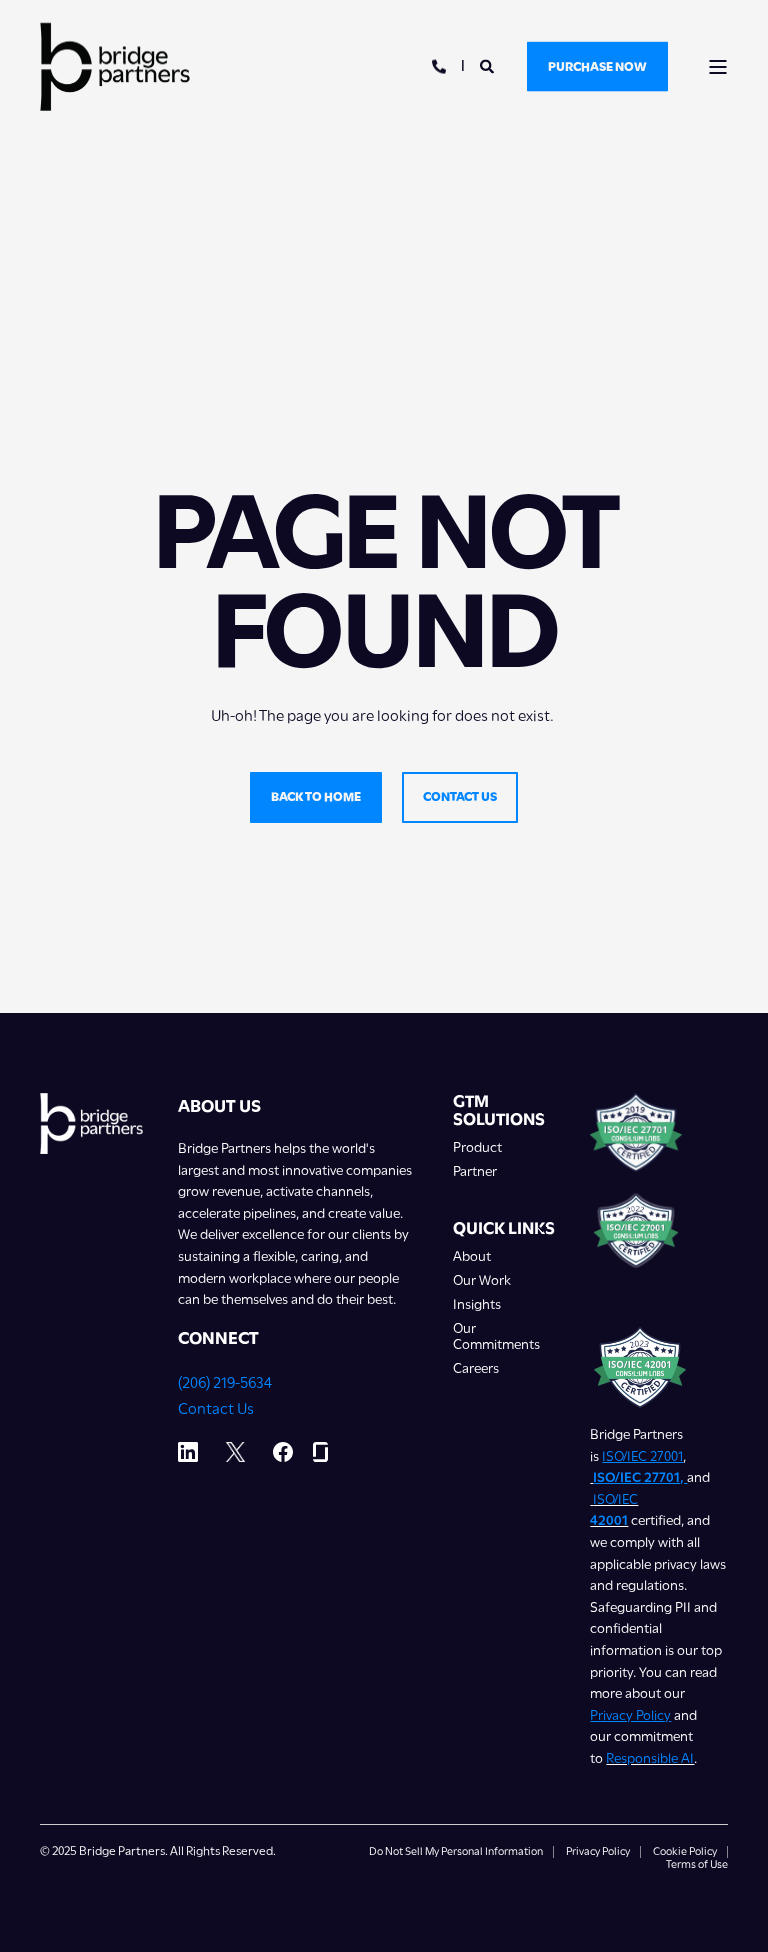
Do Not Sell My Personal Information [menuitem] (456, 1852)
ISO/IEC (615, 1499)
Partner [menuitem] (475, 1171)
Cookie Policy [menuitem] (685, 1852)
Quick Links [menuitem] (504, 1229)
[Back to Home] (115, 66)
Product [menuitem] (477, 1147)
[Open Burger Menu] (718, 67)
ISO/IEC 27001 (642, 1456)
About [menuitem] (472, 1256)
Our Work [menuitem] (482, 1280)
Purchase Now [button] (597, 65)
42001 (609, 1520)
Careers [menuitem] (476, 1368)
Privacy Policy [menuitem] (598, 1852)
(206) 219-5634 (225, 1383)
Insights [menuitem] (477, 1304)
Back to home (316, 796)
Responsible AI (650, 1758)
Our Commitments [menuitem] (496, 1336)
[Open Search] (488, 65)
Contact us (460, 796)
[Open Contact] (439, 65)
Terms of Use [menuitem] (697, 1865)
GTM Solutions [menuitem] (499, 1110)
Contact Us (216, 1409)
